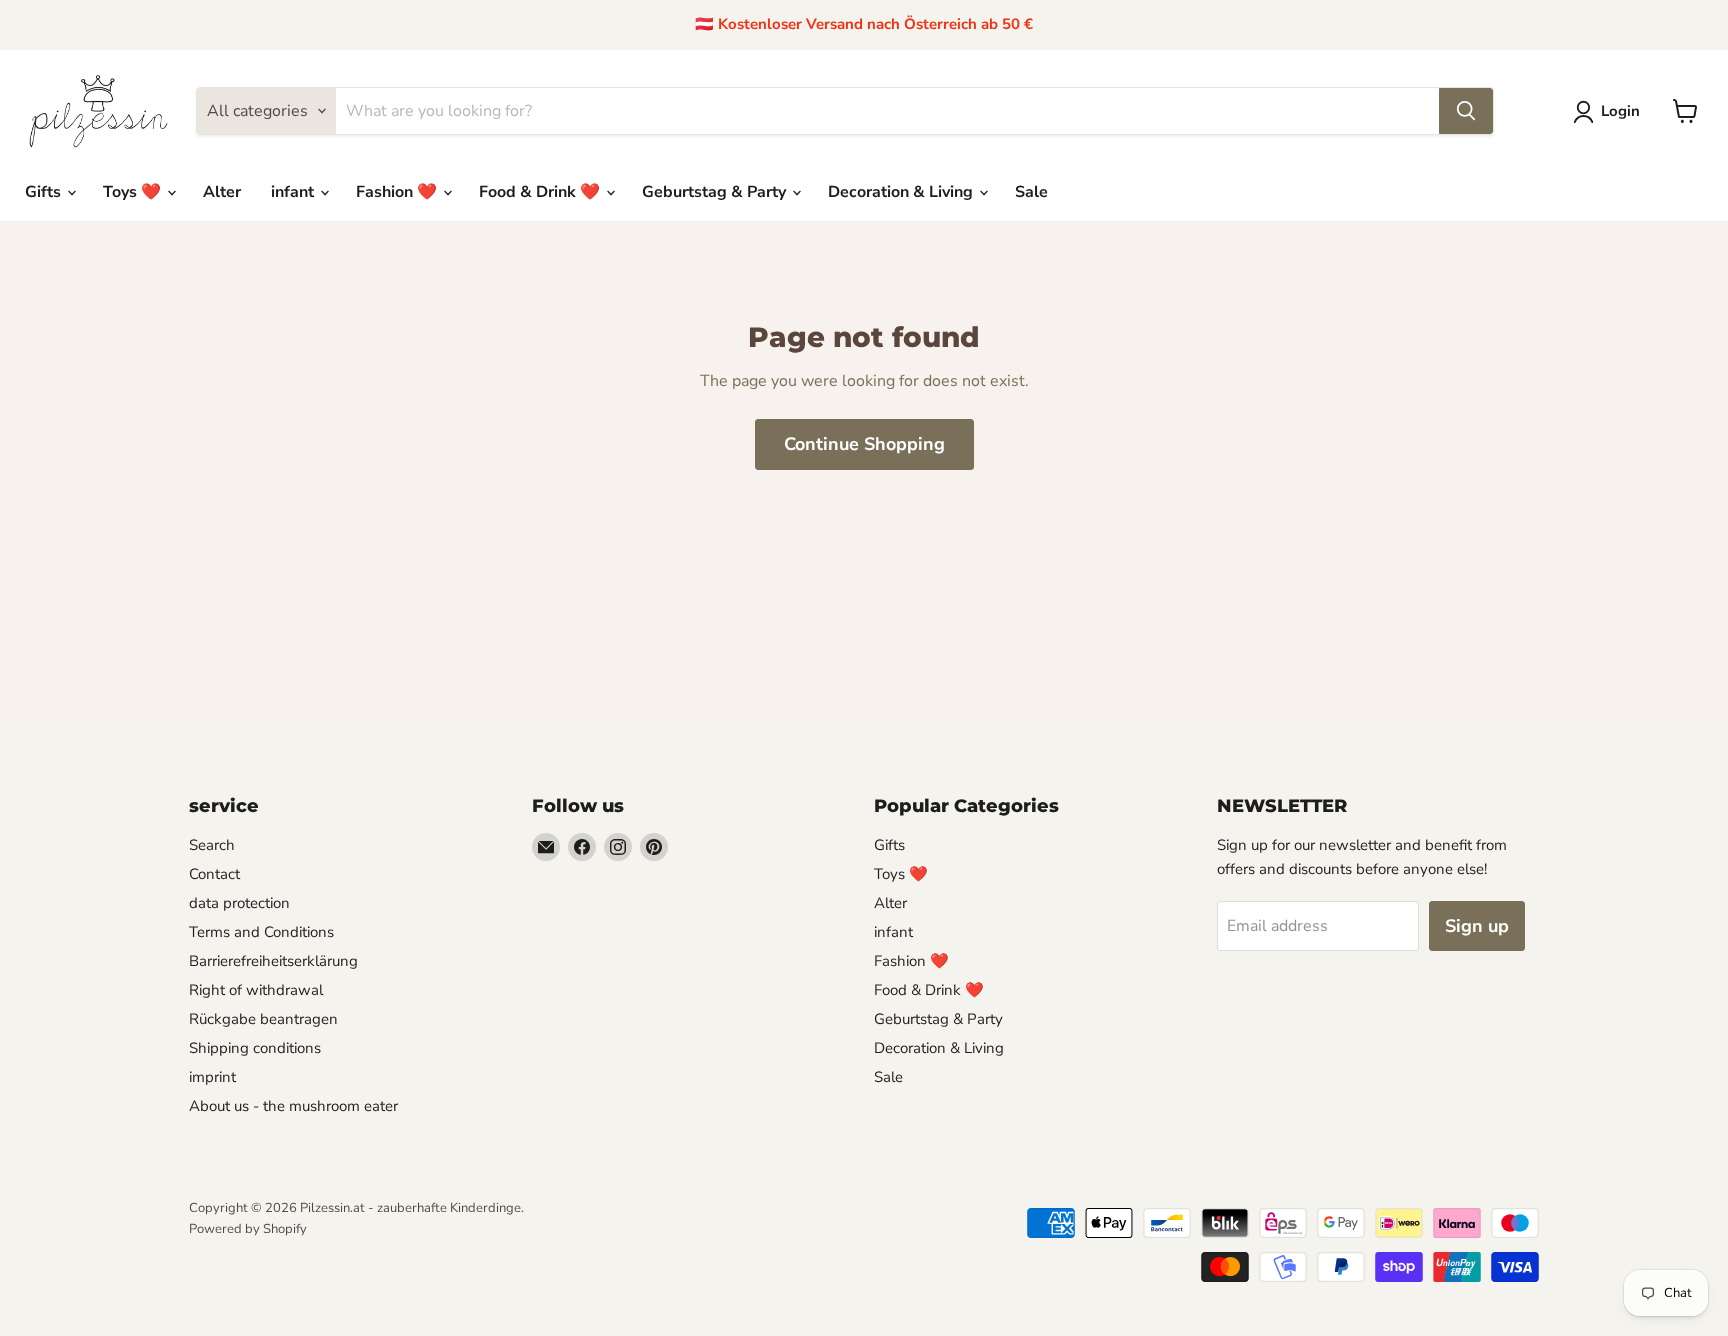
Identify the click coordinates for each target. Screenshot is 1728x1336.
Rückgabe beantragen (263, 1019)
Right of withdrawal (256, 990)
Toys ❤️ (134, 192)
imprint (212, 1077)
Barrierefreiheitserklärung (273, 961)
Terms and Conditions (261, 932)
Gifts (45, 192)
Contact (214, 874)
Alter (222, 192)
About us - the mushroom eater (293, 1106)
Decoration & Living (902, 192)
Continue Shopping (864, 444)
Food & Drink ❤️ (541, 192)
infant (294, 192)
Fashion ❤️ (398, 192)
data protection (239, 903)
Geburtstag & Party (716, 192)
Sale (1031, 192)
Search (212, 845)
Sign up (1477, 926)
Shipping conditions (255, 1048)
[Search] (1466, 111)
